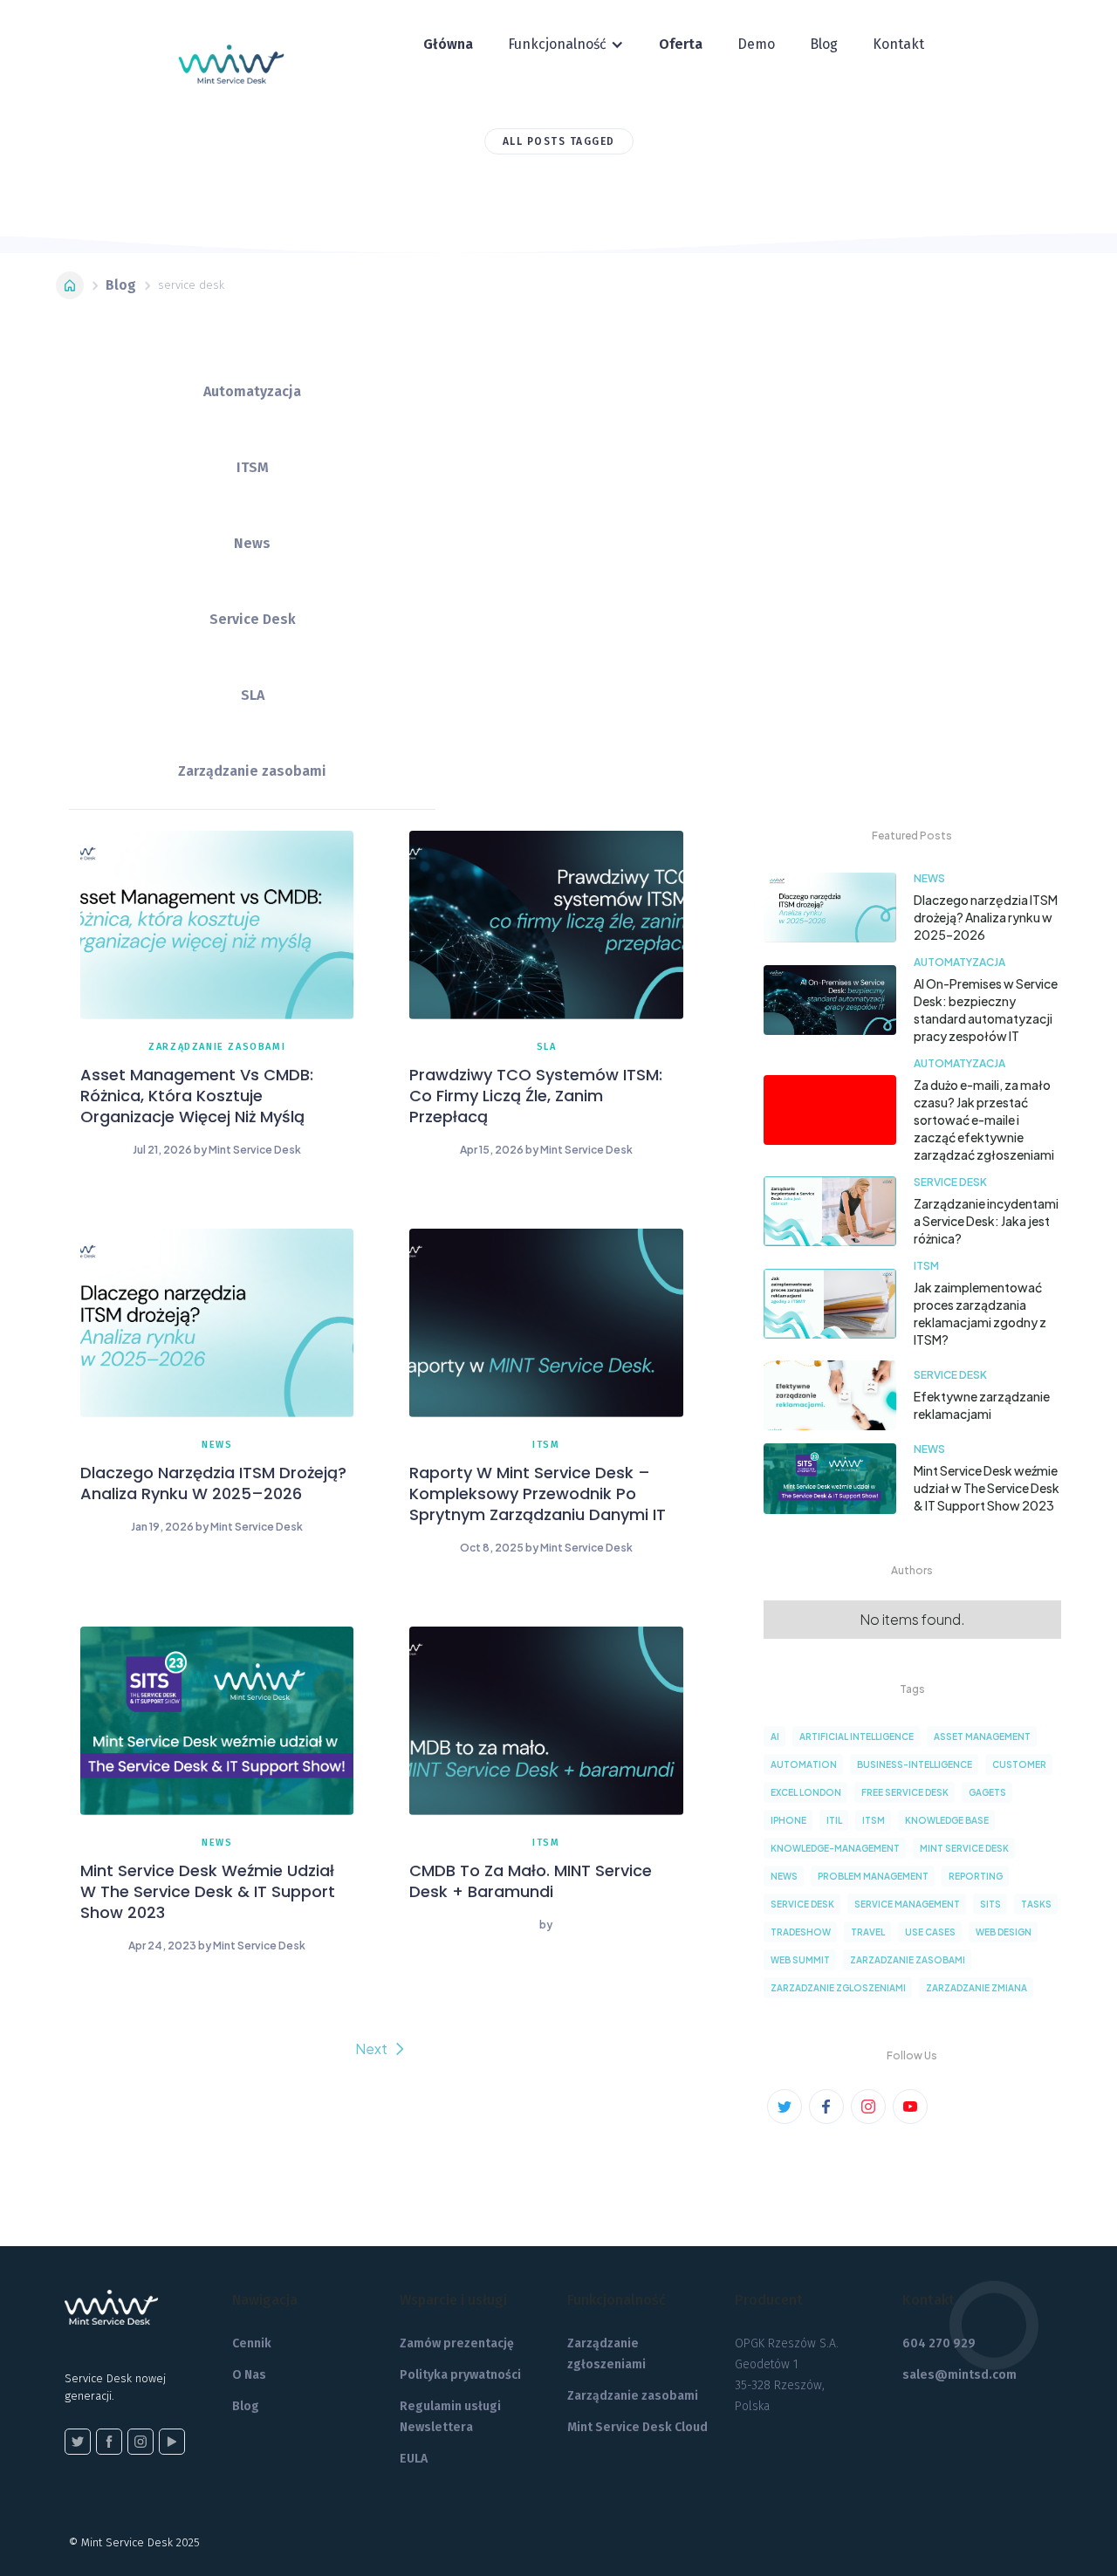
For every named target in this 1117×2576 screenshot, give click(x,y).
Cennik (252, 2343)
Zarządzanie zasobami (633, 2396)
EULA (414, 2459)
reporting (976, 1876)
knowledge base (947, 1820)
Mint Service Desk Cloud (637, 2427)
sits (990, 1904)
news (784, 1876)
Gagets (987, 1792)
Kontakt (898, 44)
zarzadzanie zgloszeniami (838, 1988)
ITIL (834, 1820)
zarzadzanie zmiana (977, 1988)
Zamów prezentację (457, 2343)
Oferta (681, 44)
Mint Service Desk (964, 1848)
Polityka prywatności (460, 2375)
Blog (824, 44)
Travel (868, 1932)
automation (804, 1764)
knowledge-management (835, 1848)
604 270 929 (939, 2343)
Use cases (930, 1932)
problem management (873, 1876)
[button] (566, 45)
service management (907, 1904)
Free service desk (905, 1792)
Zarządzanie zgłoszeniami (606, 2354)
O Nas (249, 2375)
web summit (800, 1960)
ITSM (874, 1820)
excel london (806, 1792)
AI (775, 1737)
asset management (982, 1737)
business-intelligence (915, 1764)
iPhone (788, 1820)
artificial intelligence (857, 1737)
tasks (1036, 1904)
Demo (756, 44)
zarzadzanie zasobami (908, 1960)
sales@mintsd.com (959, 2375)
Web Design (1004, 1932)
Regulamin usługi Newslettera (450, 2417)
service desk (802, 1904)
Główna (448, 44)
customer (1019, 1764)
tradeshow (801, 1932)
